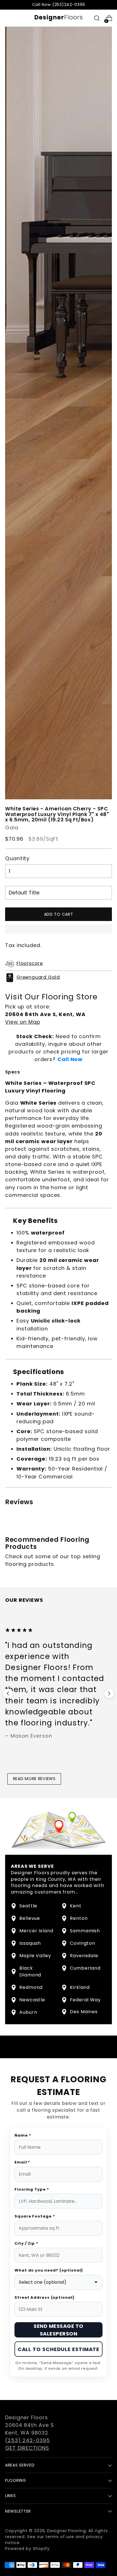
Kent (76, 1906)
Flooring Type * (32, 2189)
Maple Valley (35, 1956)
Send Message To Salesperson (58, 2330)
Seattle (28, 1906)
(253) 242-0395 (28, 2440)
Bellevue (30, 1918)
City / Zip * (26, 2243)
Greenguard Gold (38, 977)
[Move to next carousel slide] (109, 1693)
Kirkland (80, 1987)
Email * (22, 2162)
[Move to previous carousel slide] (8, 1693)
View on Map (23, 1022)
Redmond (31, 1987)
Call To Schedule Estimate (59, 2349)
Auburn (28, 2012)
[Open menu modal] (8, 18)
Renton (79, 1918)
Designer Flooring (66, 2531)
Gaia (12, 827)
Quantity (17, 858)
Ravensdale (84, 1956)
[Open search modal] (97, 18)
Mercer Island (36, 1931)
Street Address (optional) (44, 2297)
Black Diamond (30, 1971)
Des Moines (84, 2012)
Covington (82, 1943)
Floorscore (30, 963)
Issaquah (30, 1943)
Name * (23, 2135)
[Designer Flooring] (58, 18)
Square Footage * (35, 2216)
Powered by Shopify (27, 2549)
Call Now (70, 1059)
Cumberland (85, 1968)
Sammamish (85, 1931)
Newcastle (32, 2000)
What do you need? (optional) (49, 2270)
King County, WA (57, 1879)
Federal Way (85, 2000)
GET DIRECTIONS (27, 2448)
